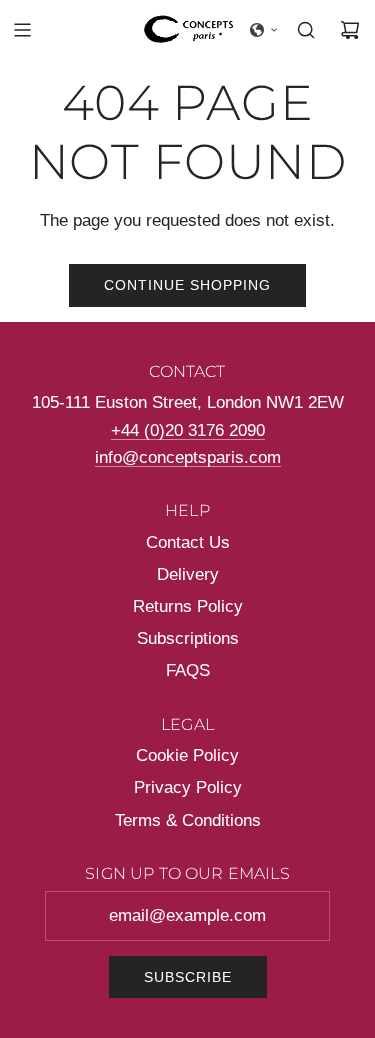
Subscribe (188, 977)
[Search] (306, 30)
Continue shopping (187, 285)
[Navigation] (22, 30)
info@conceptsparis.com (188, 457)
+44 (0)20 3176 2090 (188, 430)
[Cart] (350, 30)
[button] (264, 30)
